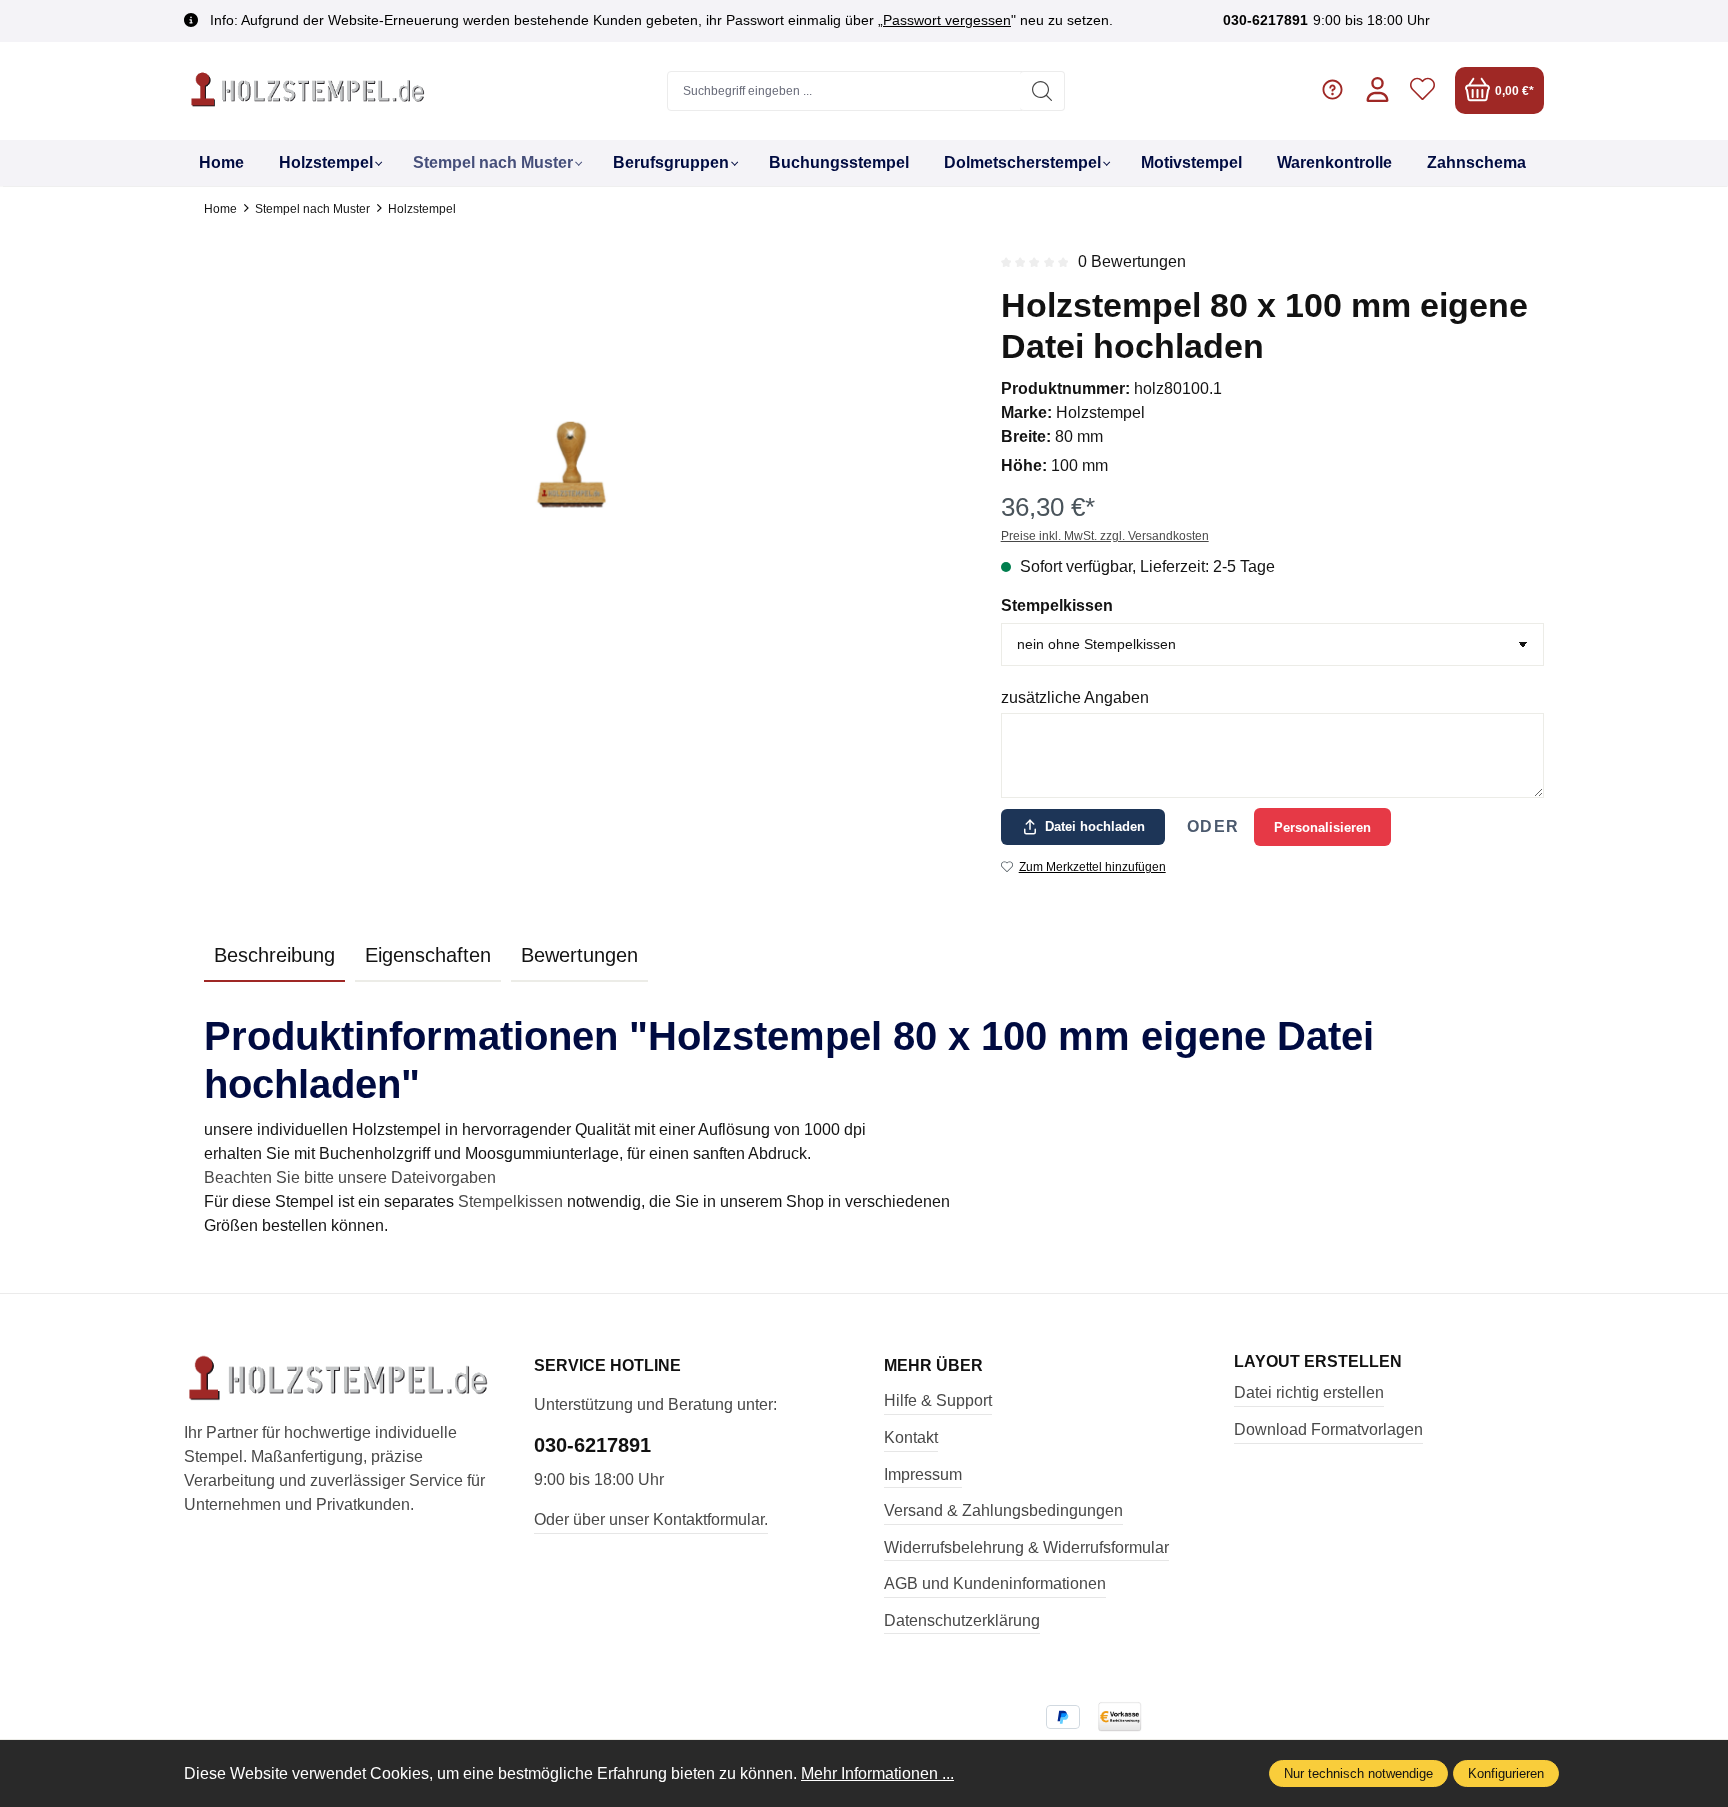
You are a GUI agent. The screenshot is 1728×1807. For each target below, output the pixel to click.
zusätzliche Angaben (1075, 697)
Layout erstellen (1318, 1362)
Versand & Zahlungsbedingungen (1003, 1510)
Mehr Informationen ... (877, 1773)
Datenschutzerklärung (962, 1620)
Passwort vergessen (947, 20)
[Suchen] (1042, 91)
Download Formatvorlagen (1328, 1429)
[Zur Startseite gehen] (309, 91)
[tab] (274, 956)
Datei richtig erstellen (1309, 1392)
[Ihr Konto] (1377, 90)
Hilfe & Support (938, 1400)
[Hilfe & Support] (1332, 90)
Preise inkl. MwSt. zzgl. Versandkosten (1105, 536)
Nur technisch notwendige (1358, 1773)
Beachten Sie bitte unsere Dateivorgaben (350, 1177)
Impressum (923, 1474)
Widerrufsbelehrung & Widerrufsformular (1026, 1547)
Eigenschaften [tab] (428, 955)
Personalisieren (1322, 827)
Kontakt (911, 1437)
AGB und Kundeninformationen (995, 1583)
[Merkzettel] (1422, 90)
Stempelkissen (1057, 605)
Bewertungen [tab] (579, 955)
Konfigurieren (1506, 1773)
